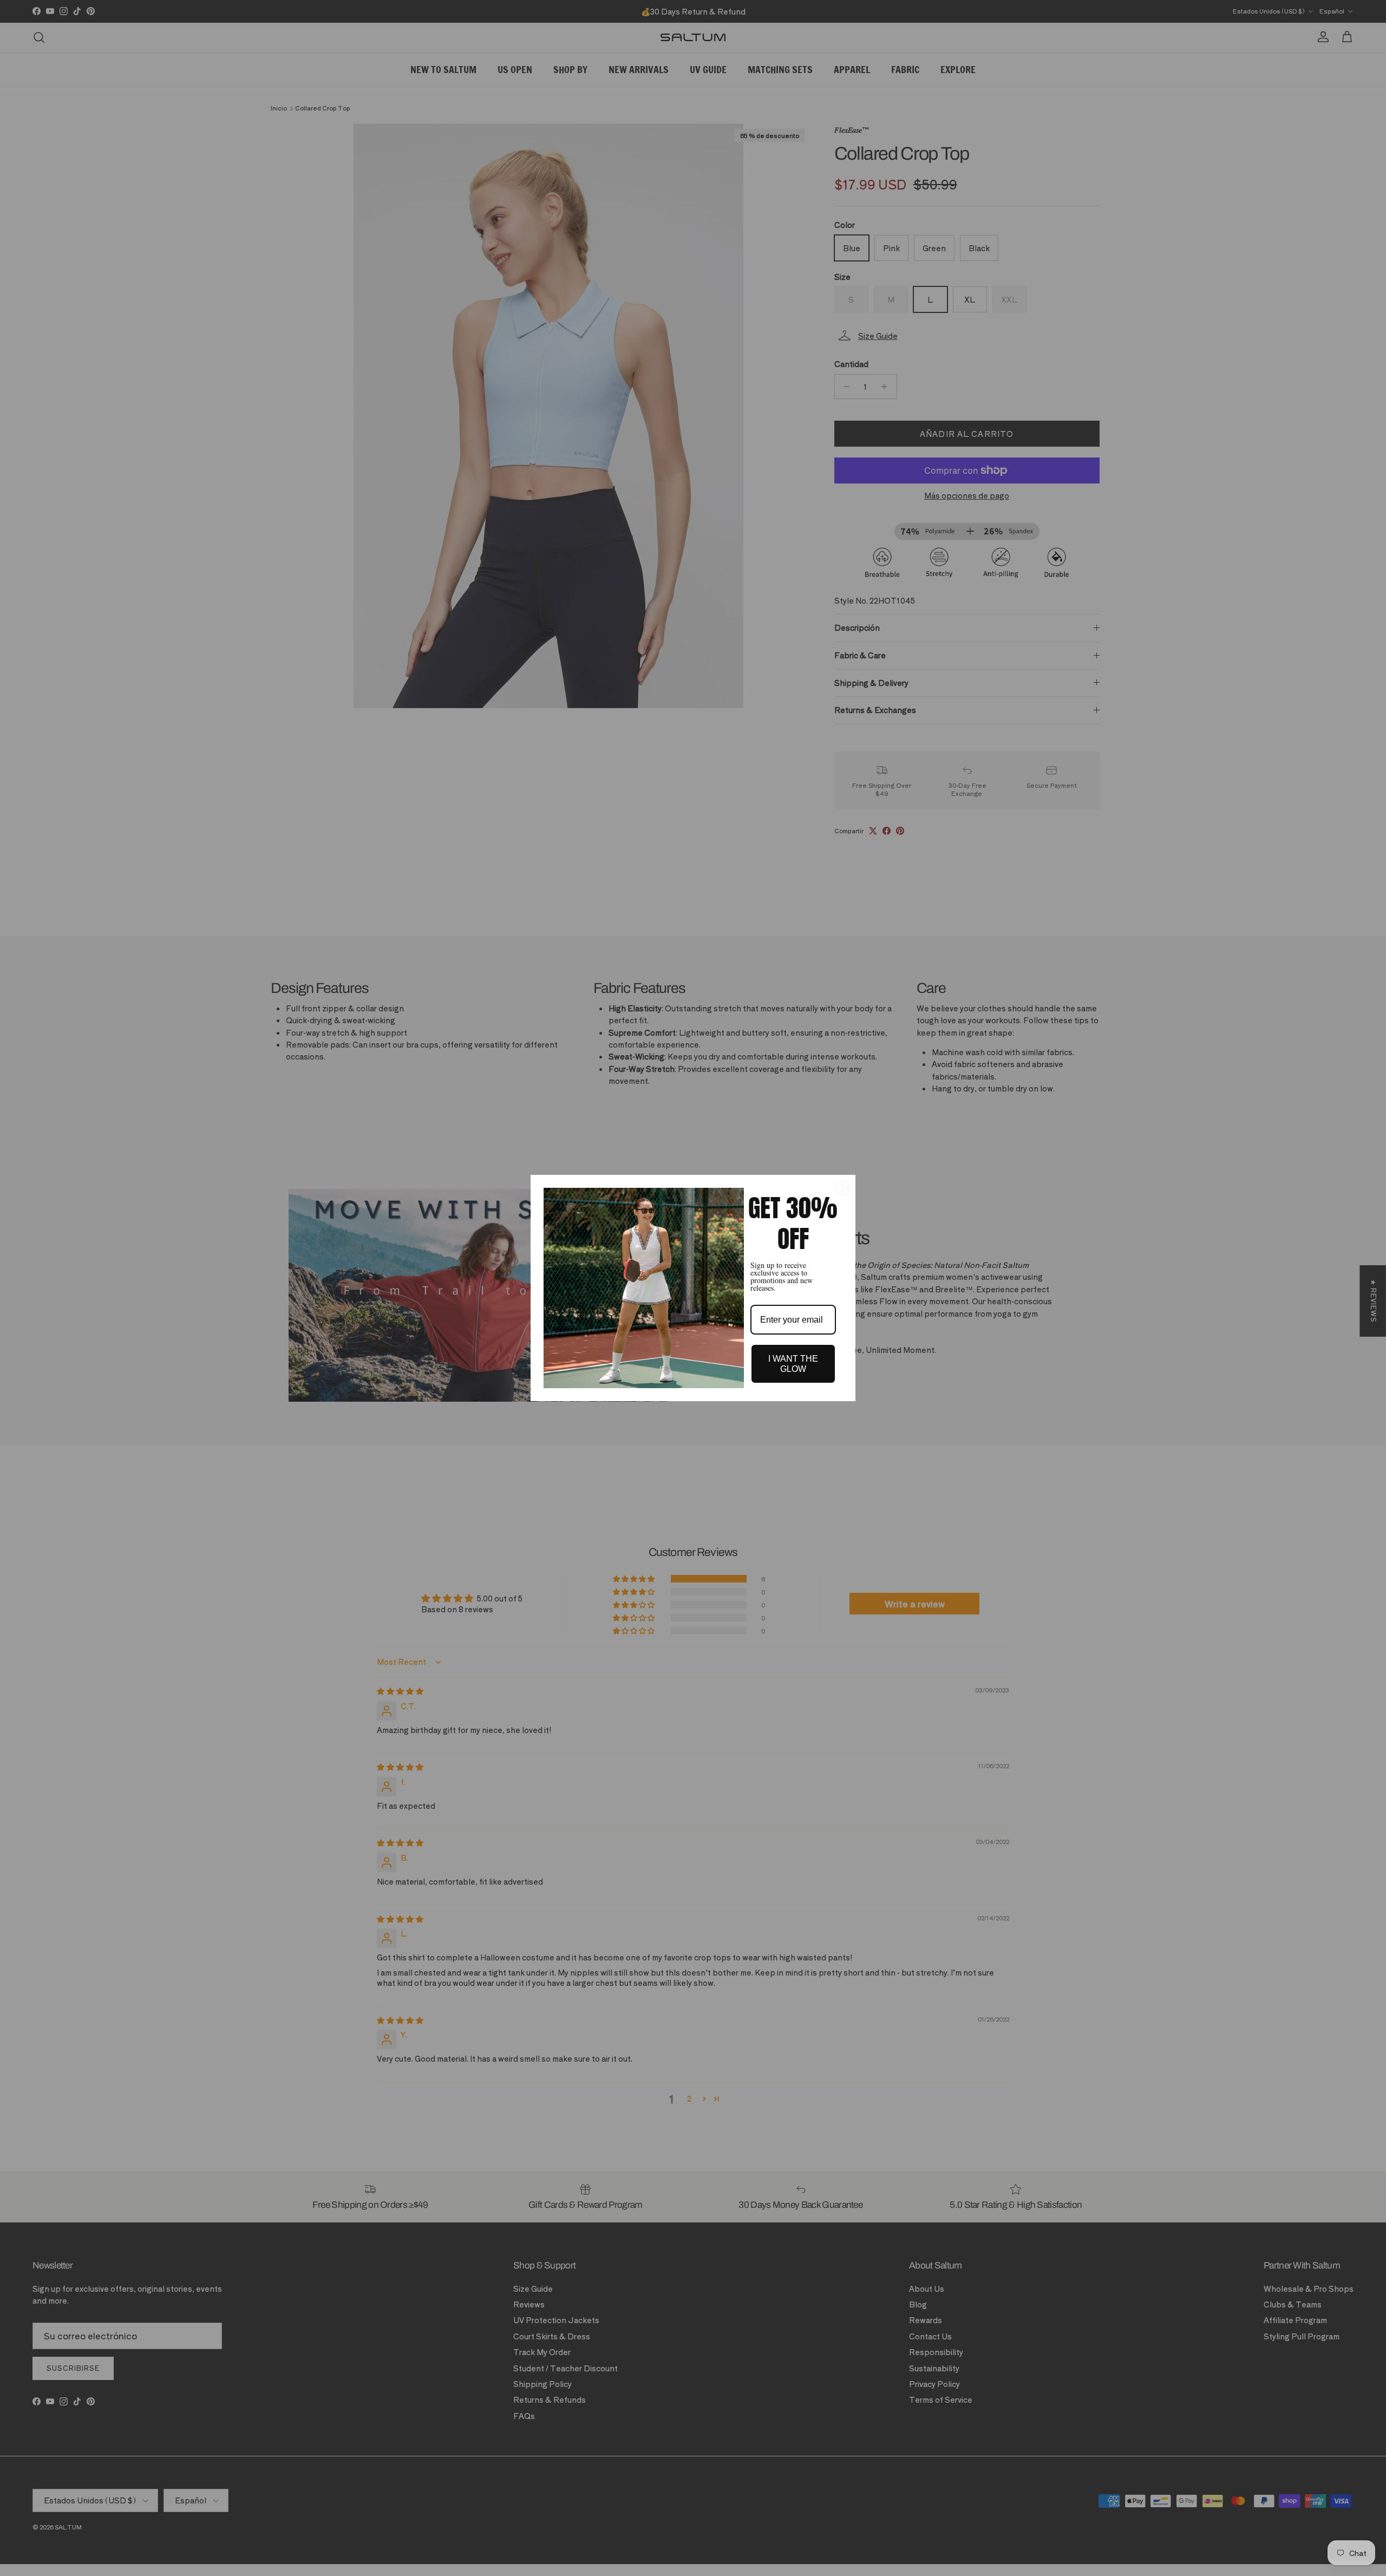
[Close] (842, 1188)
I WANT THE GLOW (793, 1364)
